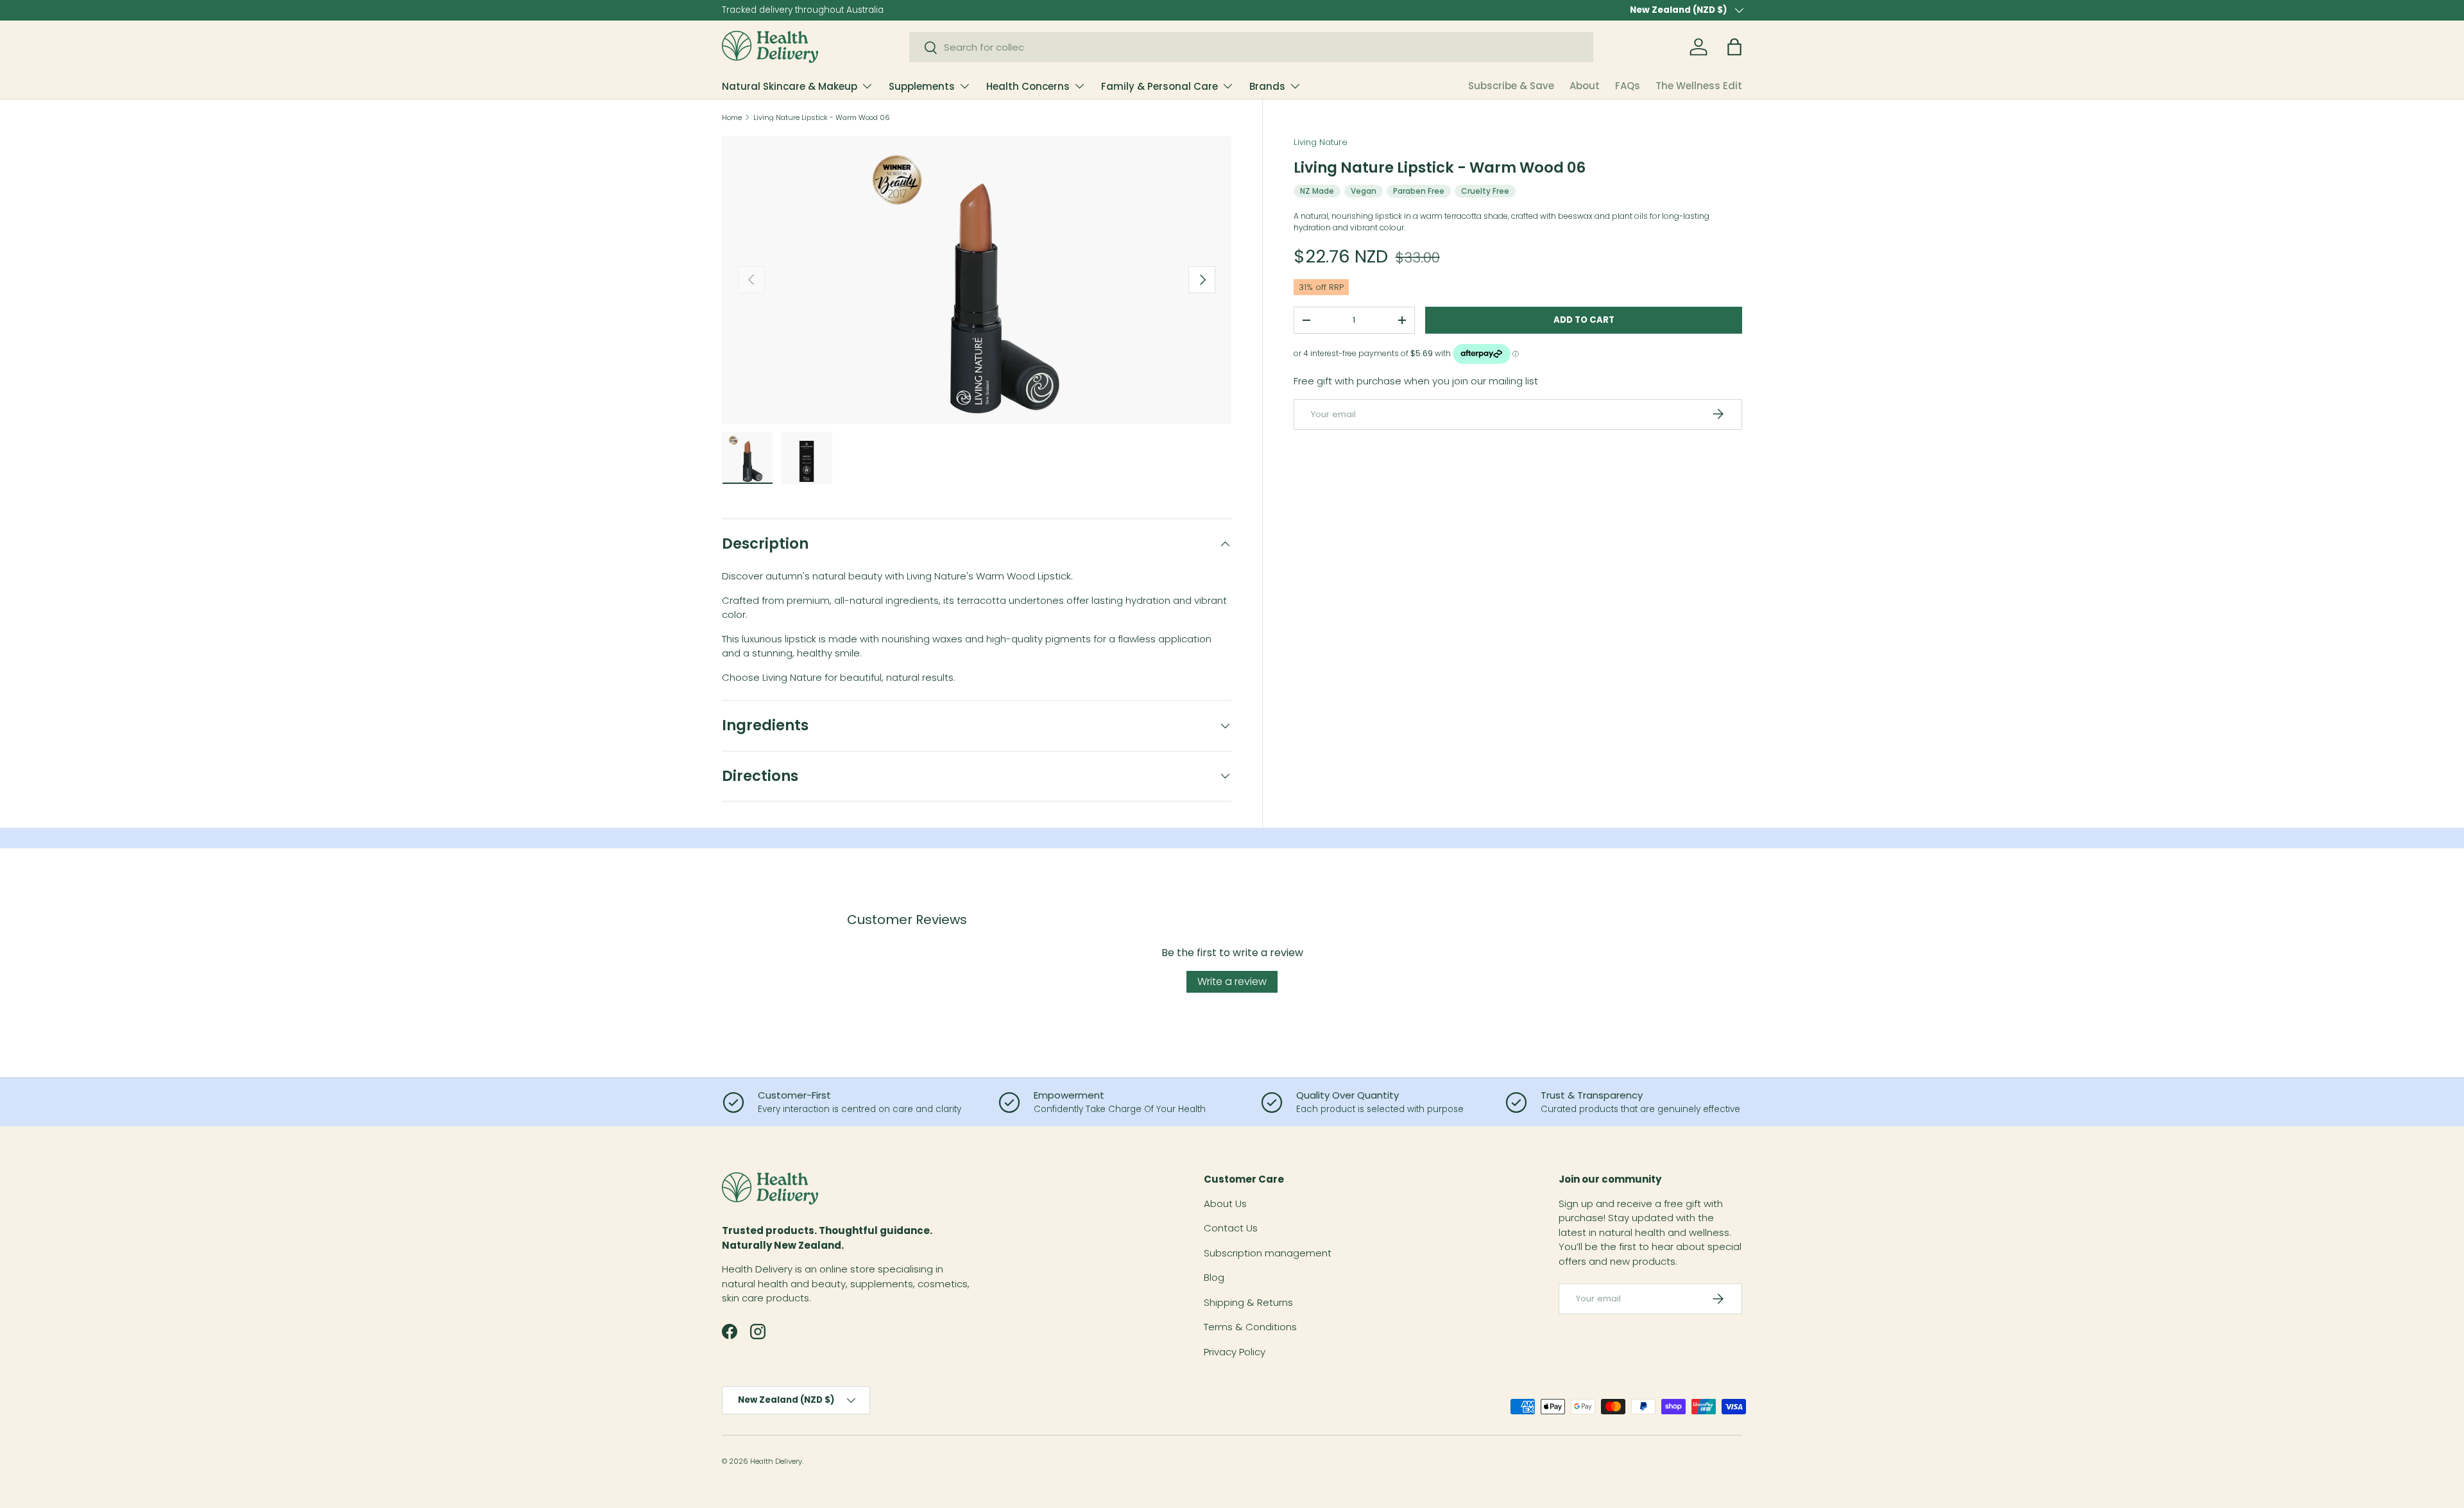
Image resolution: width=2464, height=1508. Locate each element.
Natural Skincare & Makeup (790, 86)
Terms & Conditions (1250, 1327)
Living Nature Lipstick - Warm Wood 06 (822, 118)
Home (732, 118)
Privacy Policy (1235, 1352)
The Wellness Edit (1699, 86)
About (1585, 86)
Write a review (1232, 981)
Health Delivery (776, 1461)
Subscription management (1268, 1253)
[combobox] (1252, 47)
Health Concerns (1028, 86)
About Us (1225, 1204)
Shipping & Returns (1248, 1302)
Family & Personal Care (1159, 86)
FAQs (1628, 86)
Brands (1267, 86)
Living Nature (1321, 142)
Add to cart (1584, 319)
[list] (977, 280)
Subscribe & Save (1511, 86)
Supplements (922, 86)
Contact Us (1231, 1228)
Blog (1214, 1277)
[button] (1734, 47)
